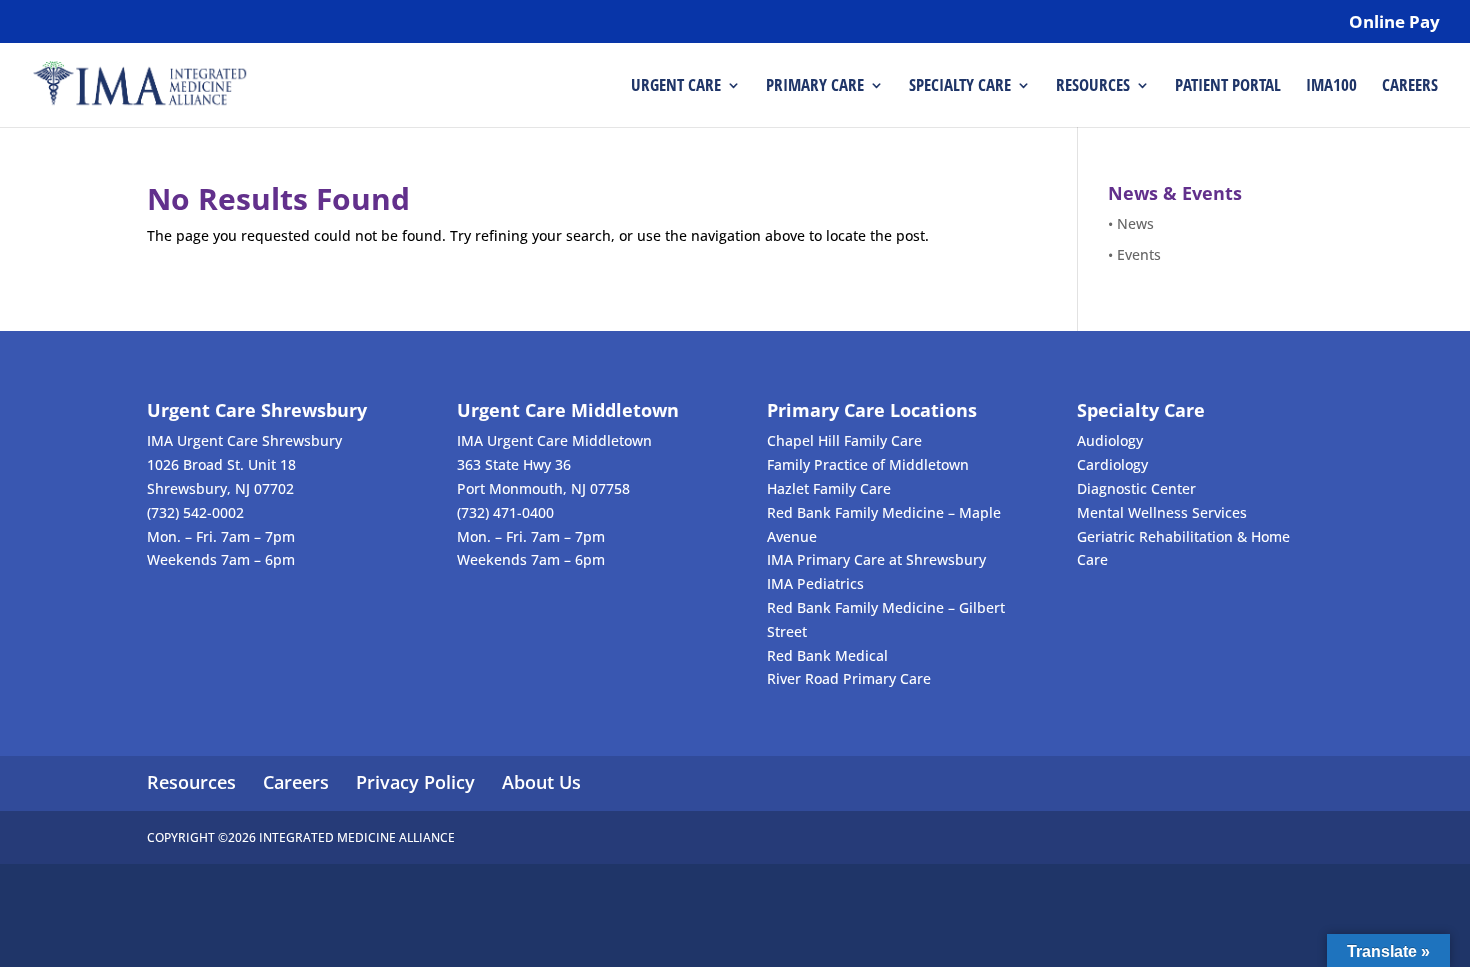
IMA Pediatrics (815, 583)
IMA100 (1331, 87)
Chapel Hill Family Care (844, 440)
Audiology (1110, 440)
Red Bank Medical (827, 655)
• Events (1134, 254)
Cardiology (1112, 464)
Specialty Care (960, 87)
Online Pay (1394, 23)
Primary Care (815, 87)
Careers (1410, 87)
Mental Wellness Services (1162, 512)
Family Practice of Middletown (868, 464)
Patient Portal (1228, 87)
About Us (541, 782)
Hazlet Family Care (829, 488)
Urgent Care (676, 87)
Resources (1093, 87)
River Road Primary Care (849, 678)
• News (1131, 223)
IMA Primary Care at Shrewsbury (876, 559)
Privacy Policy (415, 782)
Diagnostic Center (1136, 488)
